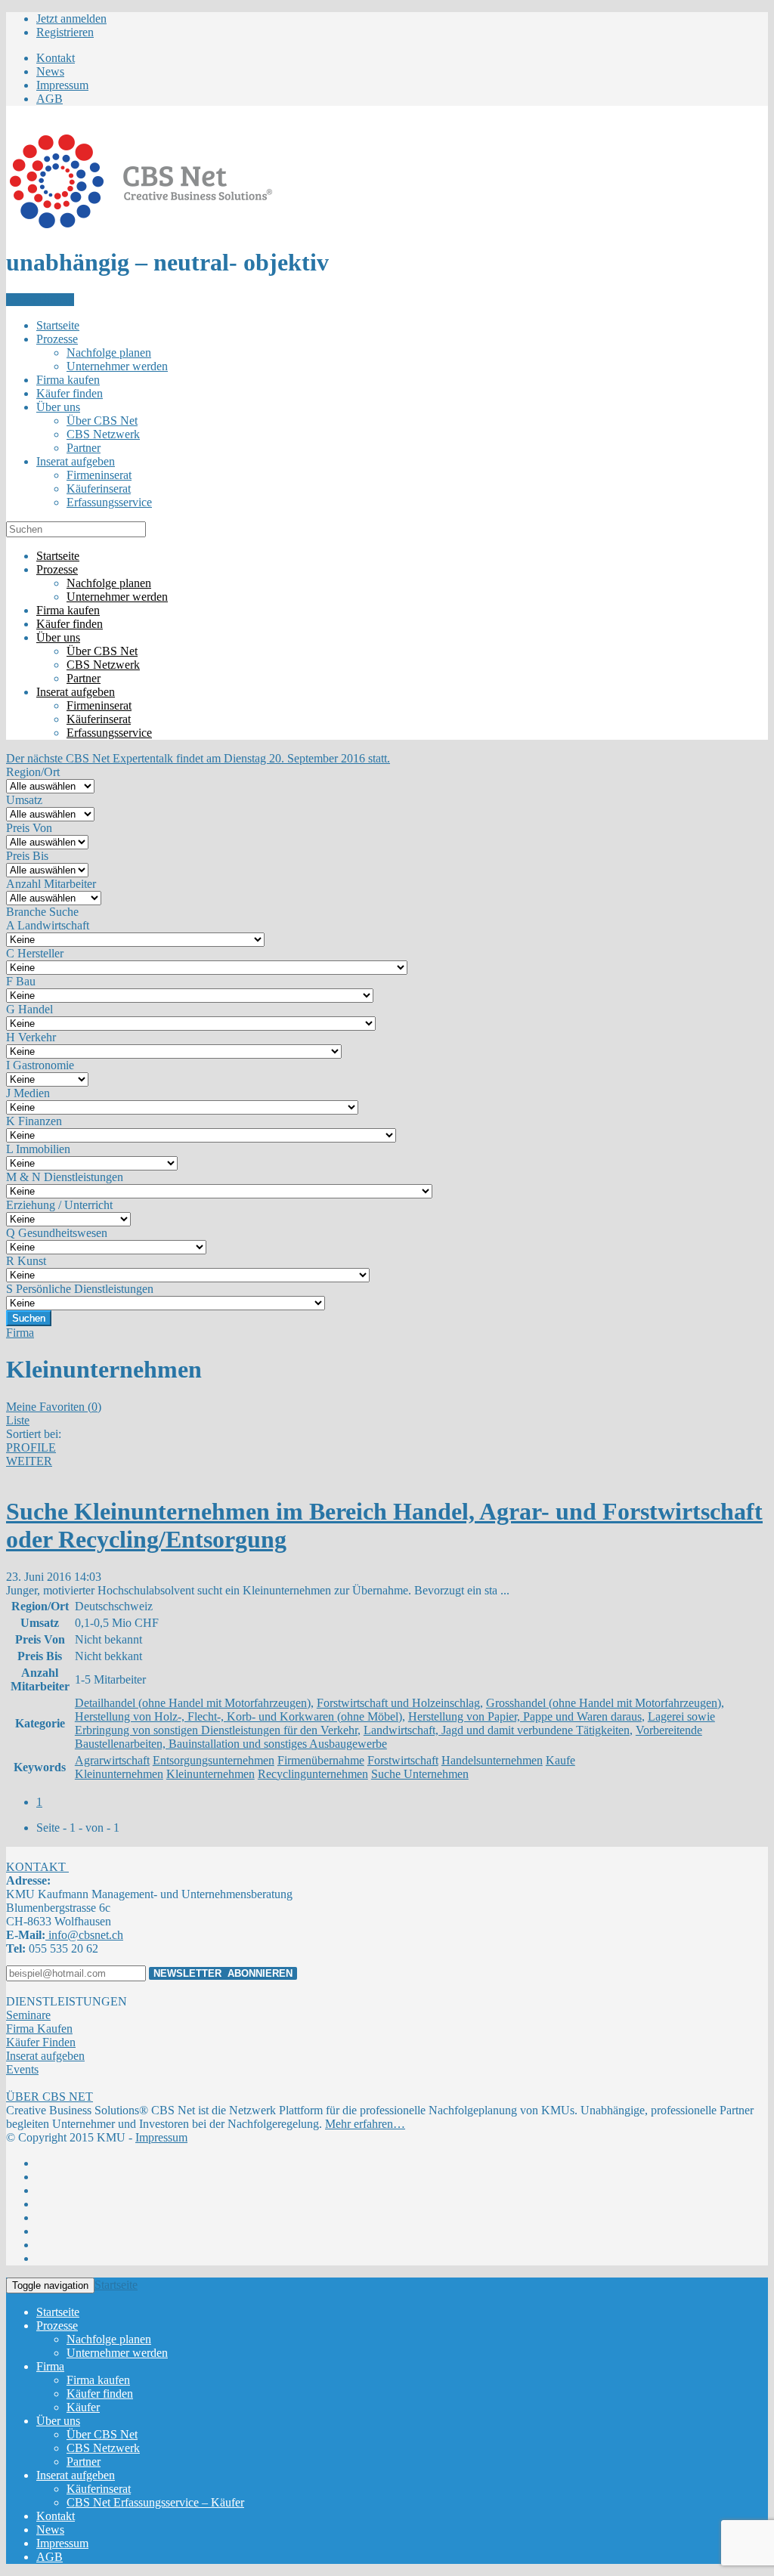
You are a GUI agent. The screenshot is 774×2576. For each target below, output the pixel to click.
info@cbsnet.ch (84, 1935)
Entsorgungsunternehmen (214, 1760)
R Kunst (26, 1261)
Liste (18, 1420)
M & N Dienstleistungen (65, 1177)
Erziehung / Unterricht (59, 1205)
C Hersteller (35, 953)
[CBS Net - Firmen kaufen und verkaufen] (141, 226)
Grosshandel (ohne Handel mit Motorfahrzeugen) (604, 1703)
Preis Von (29, 828)
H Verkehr (31, 1037)
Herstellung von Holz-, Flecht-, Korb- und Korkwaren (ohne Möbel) (238, 1716)
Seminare (28, 2015)
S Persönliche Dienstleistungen (80, 1289)
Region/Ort (33, 772)
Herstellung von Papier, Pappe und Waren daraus (525, 1716)
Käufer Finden (41, 2042)
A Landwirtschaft (48, 925)
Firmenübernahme (321, 1760)
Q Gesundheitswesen (57, 1233)
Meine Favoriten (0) (54, 1407)
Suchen (29, 1318)
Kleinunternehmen (211, 1774)
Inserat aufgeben (45, 2056)
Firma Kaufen (39, 2029)
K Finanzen (34, 1121)
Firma (20, 1333)
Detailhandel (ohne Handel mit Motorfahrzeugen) (193, 1703)
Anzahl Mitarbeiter (51, 884)
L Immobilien (38, 1149)
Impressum (161, 2137)
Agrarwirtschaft (112, 1760)
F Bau (21, 981)
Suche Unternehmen (420, 1774)
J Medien (28, 1093)
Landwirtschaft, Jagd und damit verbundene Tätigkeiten (497, 1730)
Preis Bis (27, 856)
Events (22, 2069)
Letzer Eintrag (40, 300)
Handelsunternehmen (492, 1760)
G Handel (29, 1009)
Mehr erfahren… (365, 2124)
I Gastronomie (40, 1065)
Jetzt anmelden (71, 19)
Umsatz (24, 800)
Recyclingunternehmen (313, 1774)
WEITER (29, 1461)
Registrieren (65, 32)
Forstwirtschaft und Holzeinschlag (398, 1703)
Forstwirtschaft (403, 1760)
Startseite (116, 2285)
